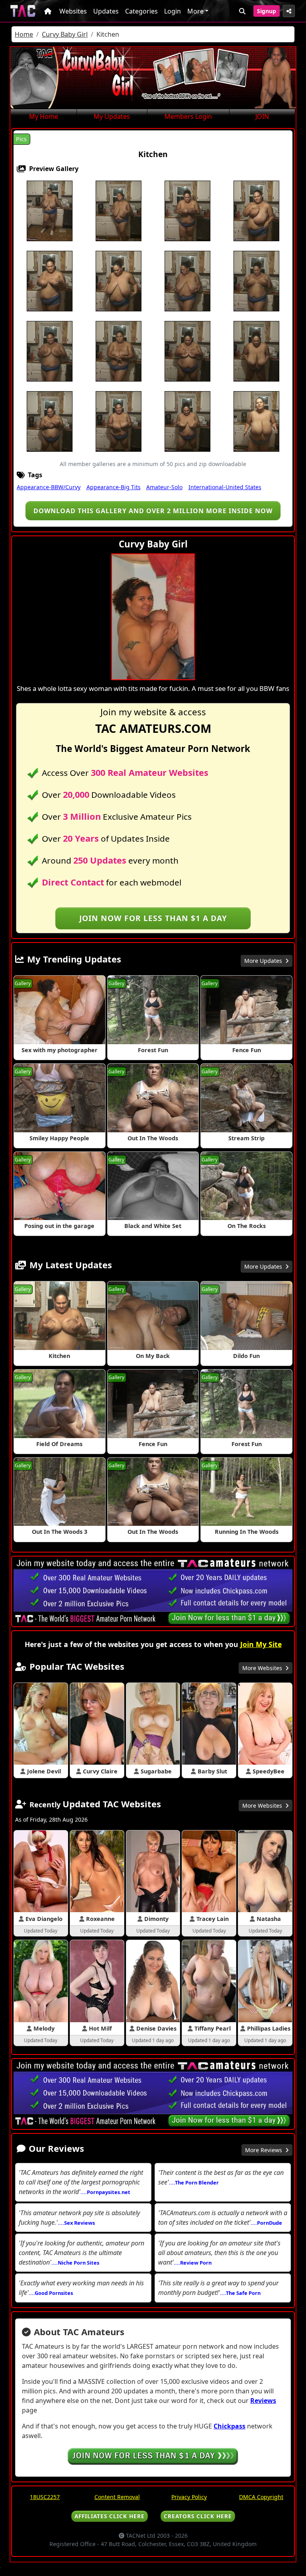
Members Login (188, 116)
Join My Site (261, 1644)
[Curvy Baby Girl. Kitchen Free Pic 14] (187, 351)
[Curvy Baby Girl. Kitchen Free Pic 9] (187, 281)
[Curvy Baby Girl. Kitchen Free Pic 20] (256, 421)
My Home (44, 116)
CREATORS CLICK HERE (198, 2516)
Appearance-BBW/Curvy (49, 487)
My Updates (112, 116)
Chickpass (229, 2426)
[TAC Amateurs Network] (23, 11)
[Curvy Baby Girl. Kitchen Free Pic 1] (50, 211)
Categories (141, 11)
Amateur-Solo (164, 487)
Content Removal (117, 2497)
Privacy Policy (189, 2497)
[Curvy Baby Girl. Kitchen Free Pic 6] (50, 281)
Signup (267, 11)
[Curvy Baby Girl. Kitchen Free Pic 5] (256, 211)
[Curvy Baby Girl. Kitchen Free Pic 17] (50, 421)
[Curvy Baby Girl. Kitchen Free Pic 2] (119, 211)
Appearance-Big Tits (114, 487)
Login (173, 11)
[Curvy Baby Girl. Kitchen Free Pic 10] (256, 281)
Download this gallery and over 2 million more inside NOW (153, 511)
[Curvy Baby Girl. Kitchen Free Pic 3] (187, 211)
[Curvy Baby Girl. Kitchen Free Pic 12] (119, 351)
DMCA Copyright (261, 2497)
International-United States (225, 487)
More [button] (195, 11)
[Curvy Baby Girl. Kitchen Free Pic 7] (119, 281)
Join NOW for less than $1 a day (153, 918)
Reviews (263, 2401)
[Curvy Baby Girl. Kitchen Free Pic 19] (187, 421)
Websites (73, 11)
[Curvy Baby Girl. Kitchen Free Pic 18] (119, 421)
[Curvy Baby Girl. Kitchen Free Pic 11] (50, 351)
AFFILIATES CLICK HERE (110, 2516)
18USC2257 (45, 2497)
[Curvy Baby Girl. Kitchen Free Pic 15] (256, 351)
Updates (106, 11)
